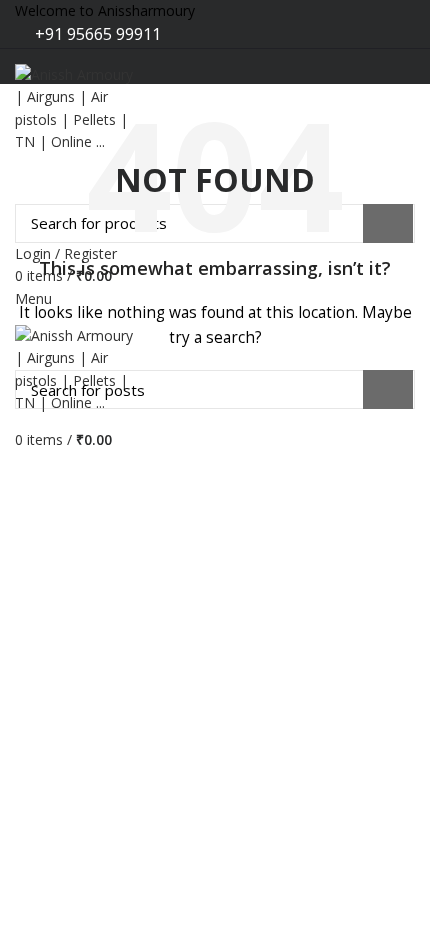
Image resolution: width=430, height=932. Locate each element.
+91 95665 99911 (96, 34)
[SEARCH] (388, 389)
